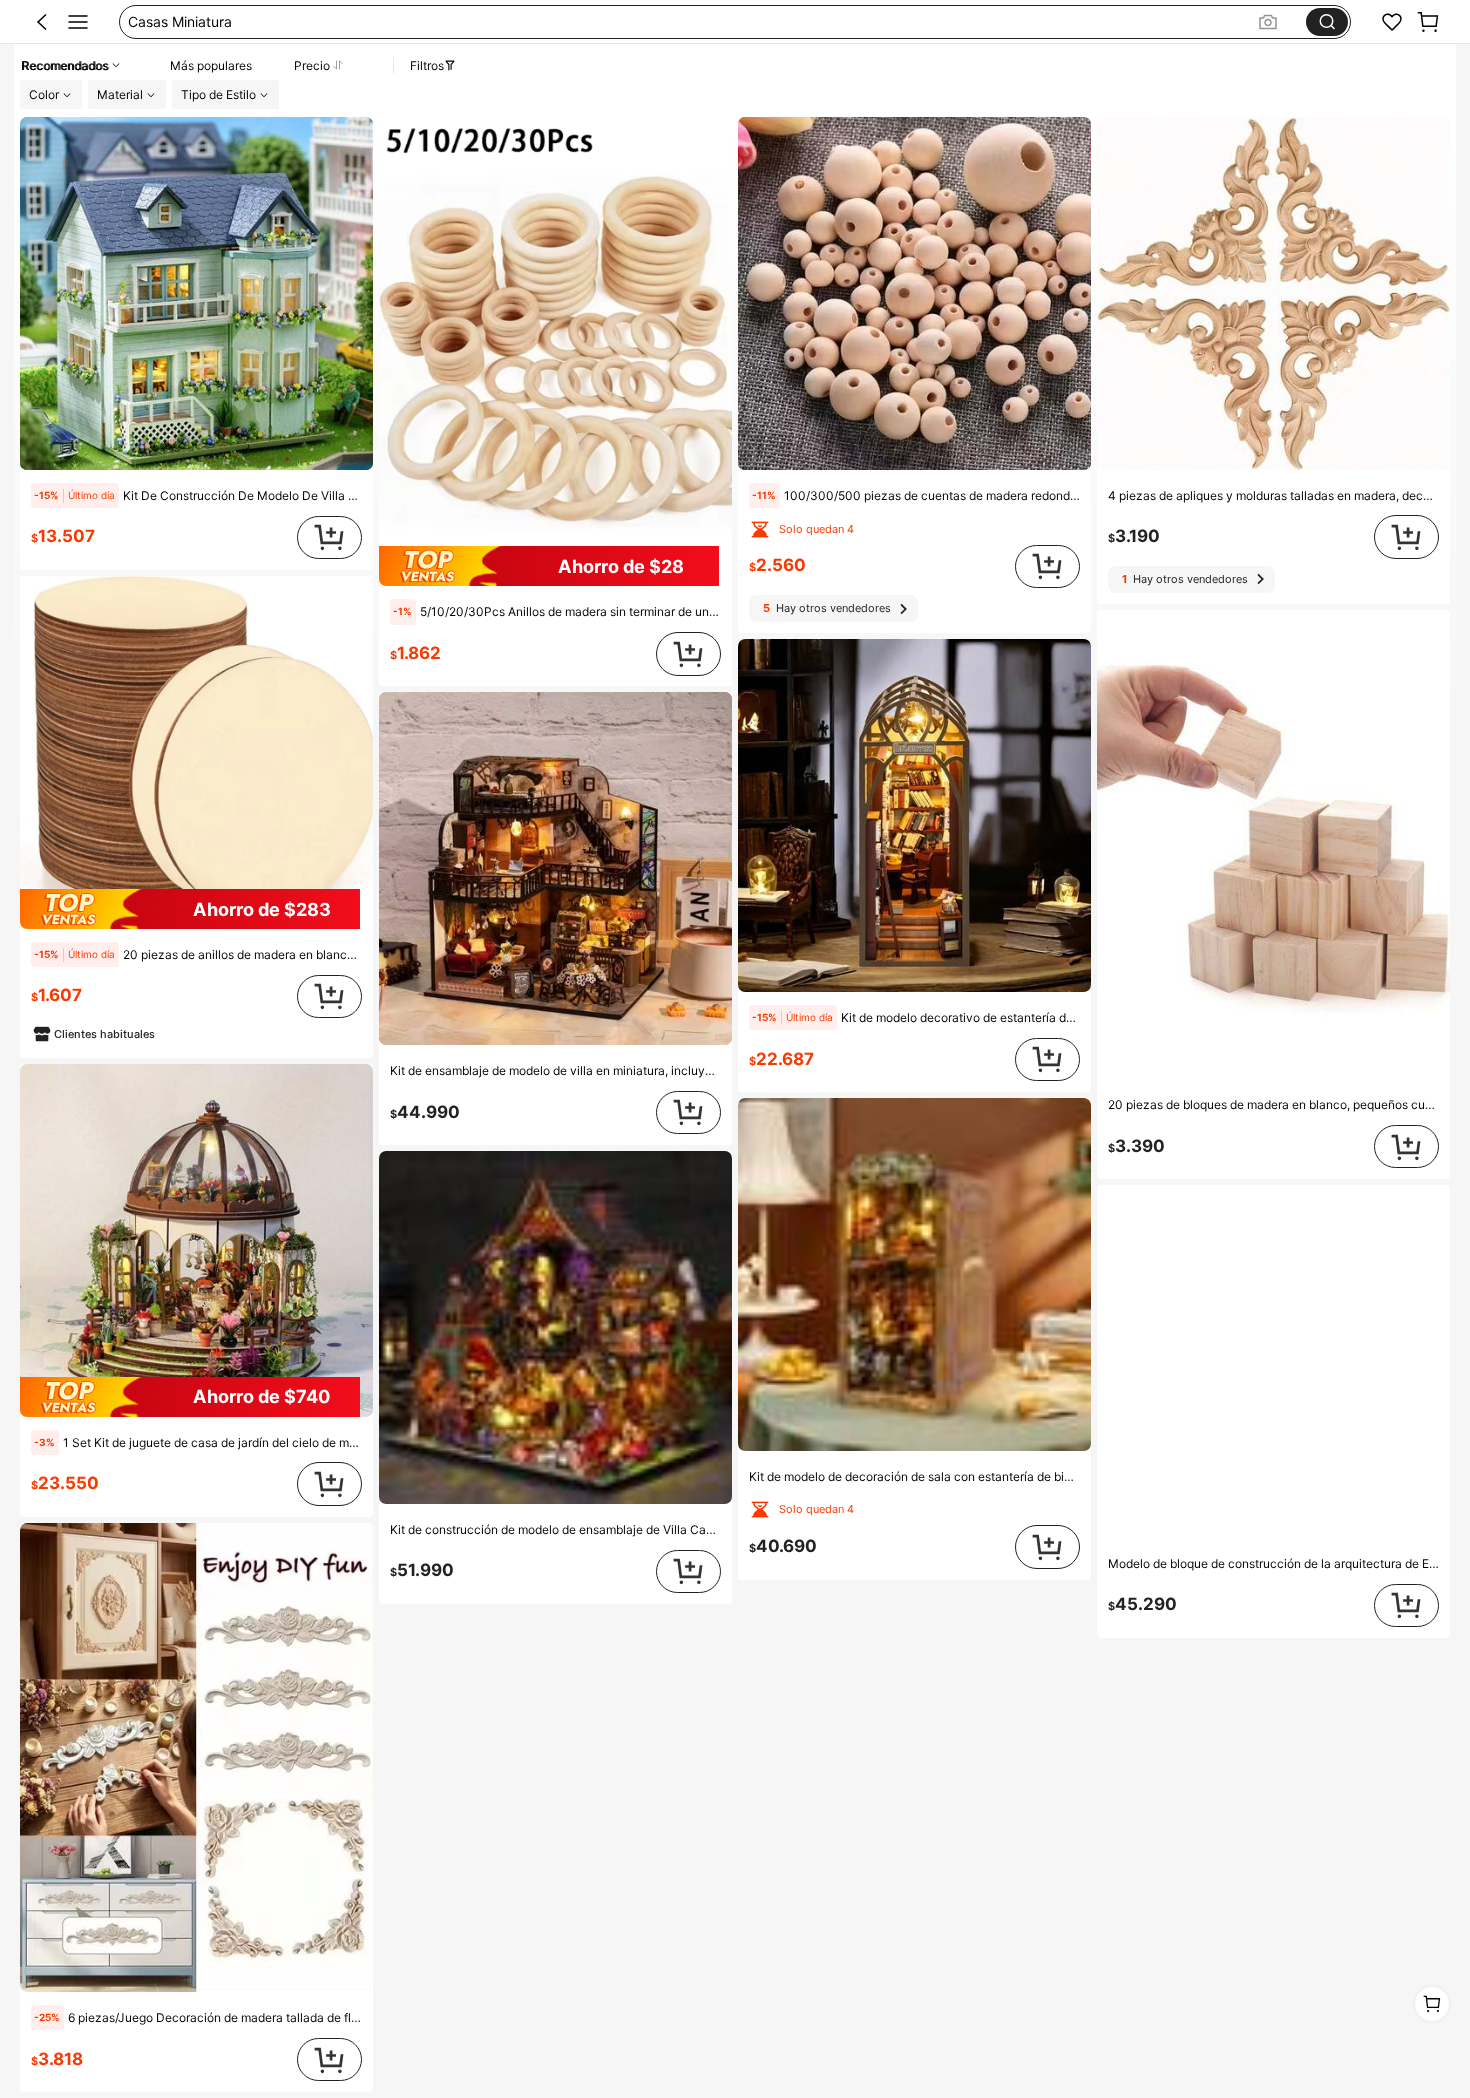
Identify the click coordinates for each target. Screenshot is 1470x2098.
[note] (75, 495)
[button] (42, 22)
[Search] (1327, 22)
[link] (1392, 22)
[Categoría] (78, 22)
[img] (196, 909)
